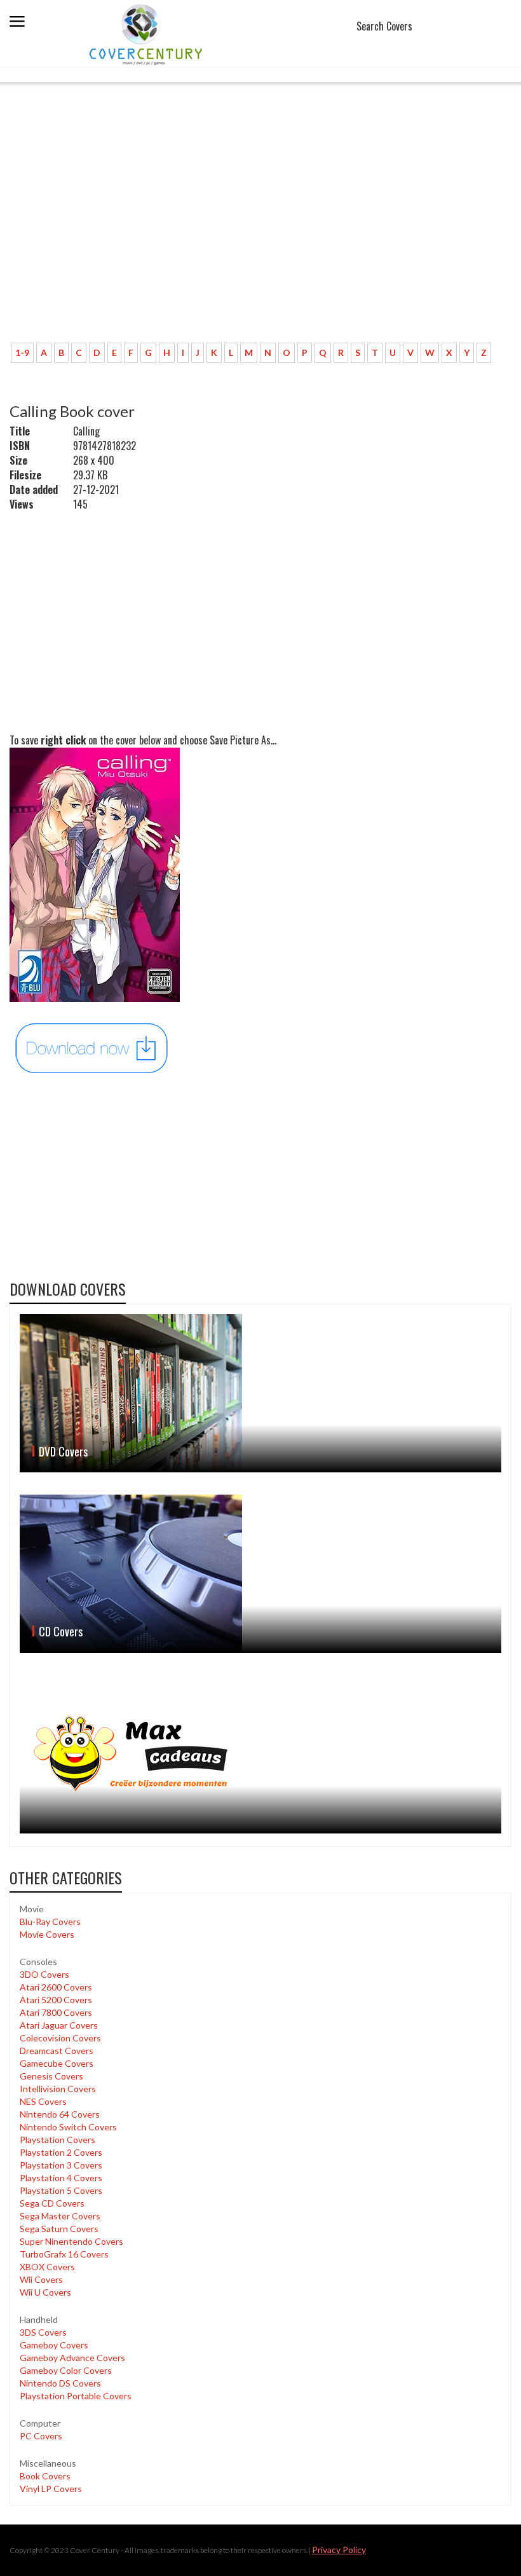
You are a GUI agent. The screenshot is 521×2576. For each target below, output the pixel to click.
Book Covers (45, 2476)
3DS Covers (43, 2332)
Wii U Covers (45, 2292)
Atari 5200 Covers (56, 2000)
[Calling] (92, 1047)
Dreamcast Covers (57, 2051)
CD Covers (61, 1631)
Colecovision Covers (60, 2038)
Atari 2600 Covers (56, 1987)
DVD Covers (63, 1451)
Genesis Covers (51, 2076)
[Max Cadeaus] (260, 1754)
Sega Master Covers (60, 2216)
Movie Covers (47, 1934)
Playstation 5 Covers (61, 2190)
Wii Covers (41, 2279)
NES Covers (43, 2101)
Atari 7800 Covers (56, 2012)
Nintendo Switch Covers (68, 2127)
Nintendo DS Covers (60, 2383)
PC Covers (41, 2436)
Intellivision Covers (58, 2089)
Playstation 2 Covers (61, 2152)
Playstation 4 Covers (61, 2178)
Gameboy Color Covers (66, 2370)
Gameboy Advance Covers (72, 2358)
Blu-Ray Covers (50, 1922)
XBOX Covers (47, 2267)
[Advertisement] (260, 238)
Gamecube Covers (57, 2063)
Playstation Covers (58, 2140)
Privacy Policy (339, 2550)
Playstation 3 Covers (61, 2165)
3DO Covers (44, 1974)
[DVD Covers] (260, 1393)
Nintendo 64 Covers (60, 2114)
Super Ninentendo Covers (71, 2241)
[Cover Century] (147, 34)
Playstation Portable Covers (76, 2396)
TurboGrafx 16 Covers (64, 2254)
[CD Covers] (260, 1574)
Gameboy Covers (54, 2345)
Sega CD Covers (52, 2203)
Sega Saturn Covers (59, 2229)
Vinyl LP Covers (51, 2489)
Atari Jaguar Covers (59, 2025)
